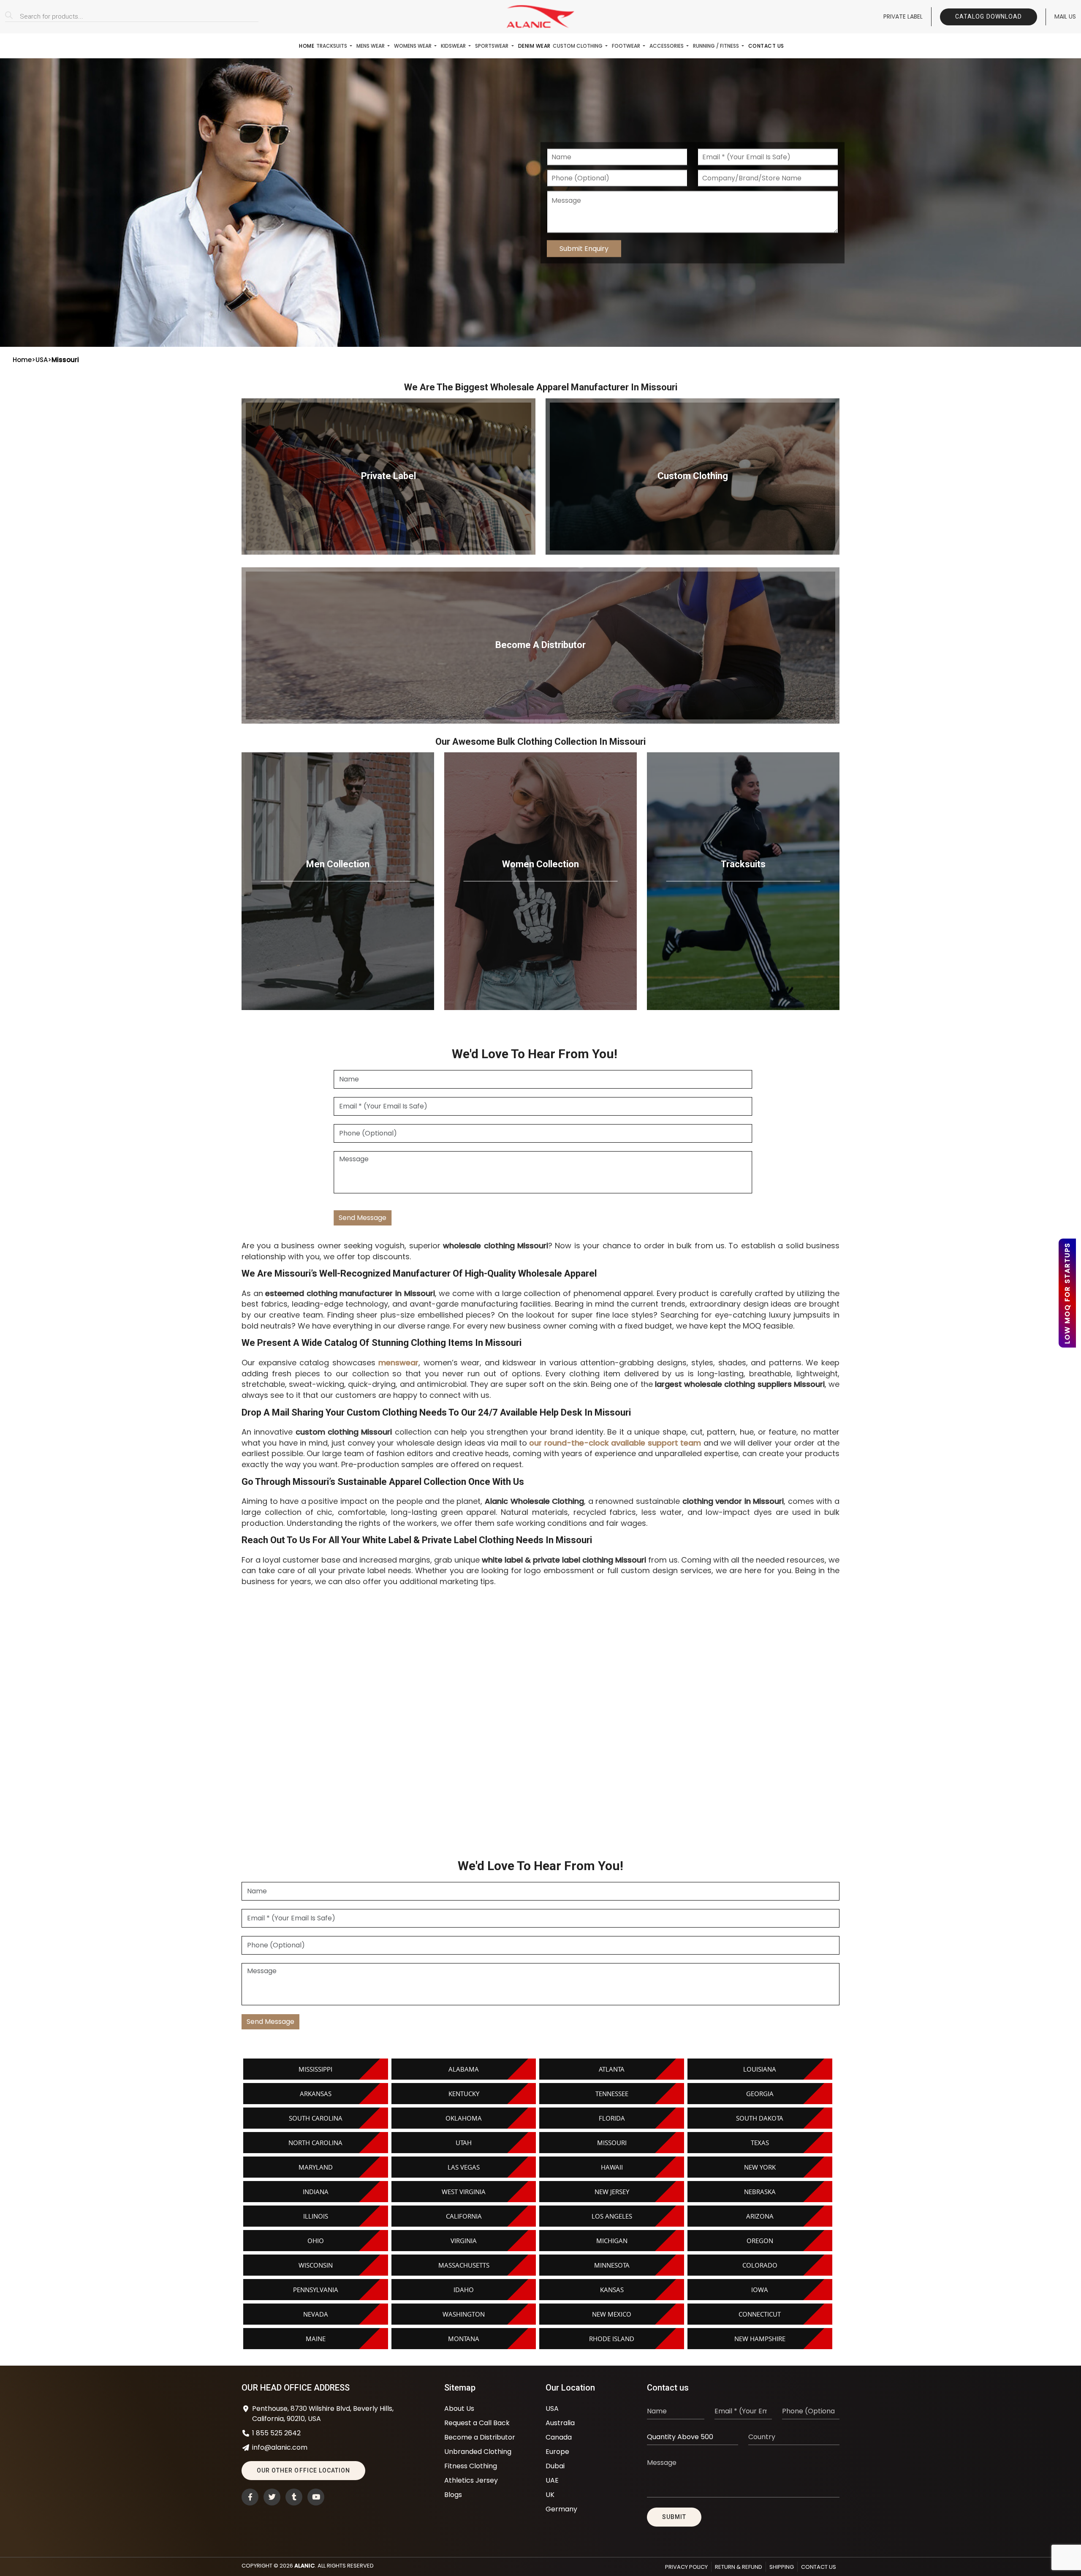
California (464, 2216)
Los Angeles (612, 2216)
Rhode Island (612, 2339)
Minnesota (612, 2265)
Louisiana (760, 2069)
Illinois (316, 2216)
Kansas (612, 2290)
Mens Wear (371, 46)
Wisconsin (316, 2265)
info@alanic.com (280, 2447)
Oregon (760, 2241)
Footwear (627, 46)
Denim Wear (534, 46)
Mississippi (315, 2069)
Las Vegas (464, 2167)
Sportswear (492, 46)
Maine (316, 2339)
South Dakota (760, 2118)
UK (550, 2495)
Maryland (316, 2167)
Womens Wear (413, 46)
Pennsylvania (316, 2290)
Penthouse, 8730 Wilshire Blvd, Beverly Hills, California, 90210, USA (323, 2414)
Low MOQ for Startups (1067, 1293)
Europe (557, 2452)
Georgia (760, 2094)
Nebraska (760, 2192)
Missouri (612, 2143)
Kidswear (454, 46)
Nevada (316, 2314)
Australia (560, 2423)
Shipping (782, 2567)
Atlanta (612, 2069)
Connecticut (760, 2314)
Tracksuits (332, 46)
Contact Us (766, 46)
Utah (464, 2143)
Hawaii (612, 2167)
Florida (612, 2118)
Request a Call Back (477, 2423)
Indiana (316, 2192)
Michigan (612, 2241)
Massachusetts (464, 2265)
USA (42, 360)
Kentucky (464, 2094)
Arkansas (316, 2094)
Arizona (760, 2216)
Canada (559, 2437)
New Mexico (612, 2314)
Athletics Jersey (471, 2480)
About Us (459, 2409)
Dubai (555, 2466)
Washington (464, 2314)
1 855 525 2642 (276, 2433)
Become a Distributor (480, 2437)
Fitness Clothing (471, 2466)
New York (760, 2167)
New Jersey (612, 2192)
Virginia (464, 2241)
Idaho (464, 2290)
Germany (561, 2509)
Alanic (305, 2566)
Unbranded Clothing (478, 2452)
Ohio (316, 2241)
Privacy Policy (686, 2567)
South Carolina (316, 2118)
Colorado (760, 2265)
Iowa (760, 2290)
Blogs (453, 2495)
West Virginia (464, 2192)
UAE (552, 2480)
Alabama (464, 2069)
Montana (464, 2339)
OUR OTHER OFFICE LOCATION (303, 2470)
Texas (760, 2143)
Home (307, 46)
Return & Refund (739, 2567)
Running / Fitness (717, 46)
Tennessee (612, 2094)
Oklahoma (464, 2118)
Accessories (667, 46)
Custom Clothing (578, 46)
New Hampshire (760, 2339)
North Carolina (315, 2143)
